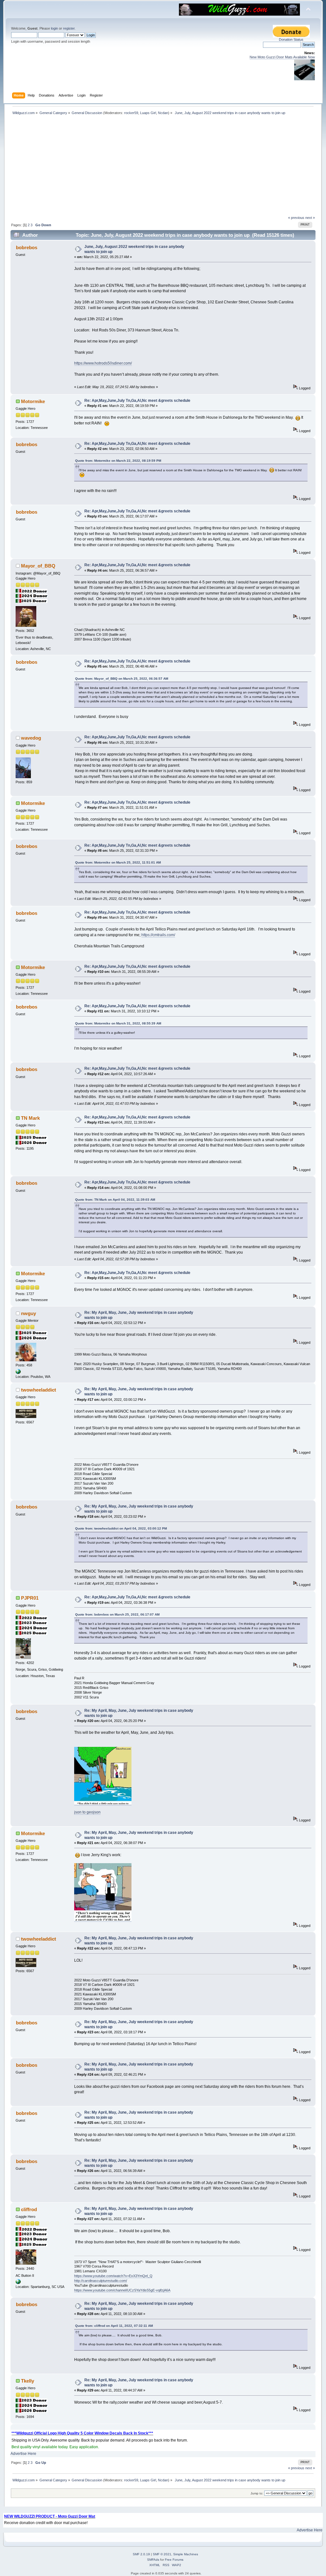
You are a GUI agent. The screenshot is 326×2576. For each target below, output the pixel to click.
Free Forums (174, 2560)
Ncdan (163, 113)
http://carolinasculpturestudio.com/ (101, 2281)
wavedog (31, 738)
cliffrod (29, 2209)
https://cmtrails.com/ (158, 935)
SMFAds (153, 2560)
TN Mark (30, 1118)
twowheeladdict (39, 1390)
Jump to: (257, 2493)
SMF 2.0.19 (141, 2554)
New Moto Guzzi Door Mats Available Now (282, 57)
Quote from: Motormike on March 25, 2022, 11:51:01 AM (118, 862)
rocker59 (131, 113)
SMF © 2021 (162, 2554)
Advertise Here (23, 2454)
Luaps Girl (148, 113)
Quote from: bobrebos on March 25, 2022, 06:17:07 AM (117, 1614)
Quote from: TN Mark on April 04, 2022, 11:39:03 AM (115, 1200)
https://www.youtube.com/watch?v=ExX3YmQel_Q (113, 2276)
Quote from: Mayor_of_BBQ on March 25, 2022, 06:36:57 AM (122, 679)
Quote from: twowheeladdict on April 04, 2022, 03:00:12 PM (121, 1528)
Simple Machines (186, 2554)
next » (310, 218)
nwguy (28, 1313)
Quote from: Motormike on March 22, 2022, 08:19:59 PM (118, 461)
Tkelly (28, 2381)
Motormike (33, 401)
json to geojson (87, 1812)
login (54, 28)
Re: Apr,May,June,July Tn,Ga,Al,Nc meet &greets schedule (137, 401)
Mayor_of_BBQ (38, 566)
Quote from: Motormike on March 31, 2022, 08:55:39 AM (118, 1023)
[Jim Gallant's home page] (18, 1373)
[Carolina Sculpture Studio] (18, 2283)
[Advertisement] (163, 168)
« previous (296, 218)
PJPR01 (30, 1598)
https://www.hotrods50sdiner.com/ (103, 363)
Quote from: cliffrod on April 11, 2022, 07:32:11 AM (114, 2326)
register (69, 28)
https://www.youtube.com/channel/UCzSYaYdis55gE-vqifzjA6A (122, 2290)
